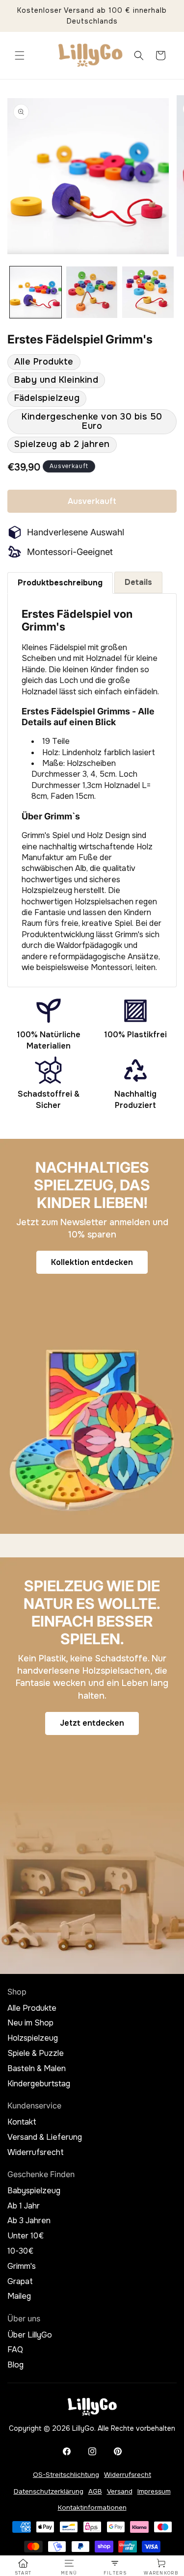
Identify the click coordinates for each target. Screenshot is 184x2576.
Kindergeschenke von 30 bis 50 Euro (92, 421)
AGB (95, 2491)
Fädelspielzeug (47, 398)
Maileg (19, 2296)
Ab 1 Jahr (24, 2206)
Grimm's (22, 2266)
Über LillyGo (30, 2335)
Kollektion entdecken (92, 1262)
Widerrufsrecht (36, 2153)
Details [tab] (138, 582)
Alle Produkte (44, 362)
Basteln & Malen (37, 2069)
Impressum (154, 2491)
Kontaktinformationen (92, 2508)
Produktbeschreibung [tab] (60, 583)
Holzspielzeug (33, 2038)
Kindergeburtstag (39, 2084)
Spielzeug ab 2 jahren (62, 444)
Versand (120, 2491)
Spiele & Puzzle (36, 2053)
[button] (20, 55)
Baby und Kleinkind (56, 380)
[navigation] (23, 2567)
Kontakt (22, 2122)
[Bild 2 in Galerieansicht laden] (92, 292)
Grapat (20, 2282)
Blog (15, 2365)
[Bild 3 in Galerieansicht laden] (148, 292)
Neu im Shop (30, 2023)
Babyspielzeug (34, 2191)
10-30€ (20, 2251)
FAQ (15, 2350)
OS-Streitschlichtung (66, 2475)
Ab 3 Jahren (29, 2221)
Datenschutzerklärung (49, 2491)
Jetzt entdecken (92, 1723)
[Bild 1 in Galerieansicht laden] (36, 292)
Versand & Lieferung (45, 2137)
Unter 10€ (26, 2236)
